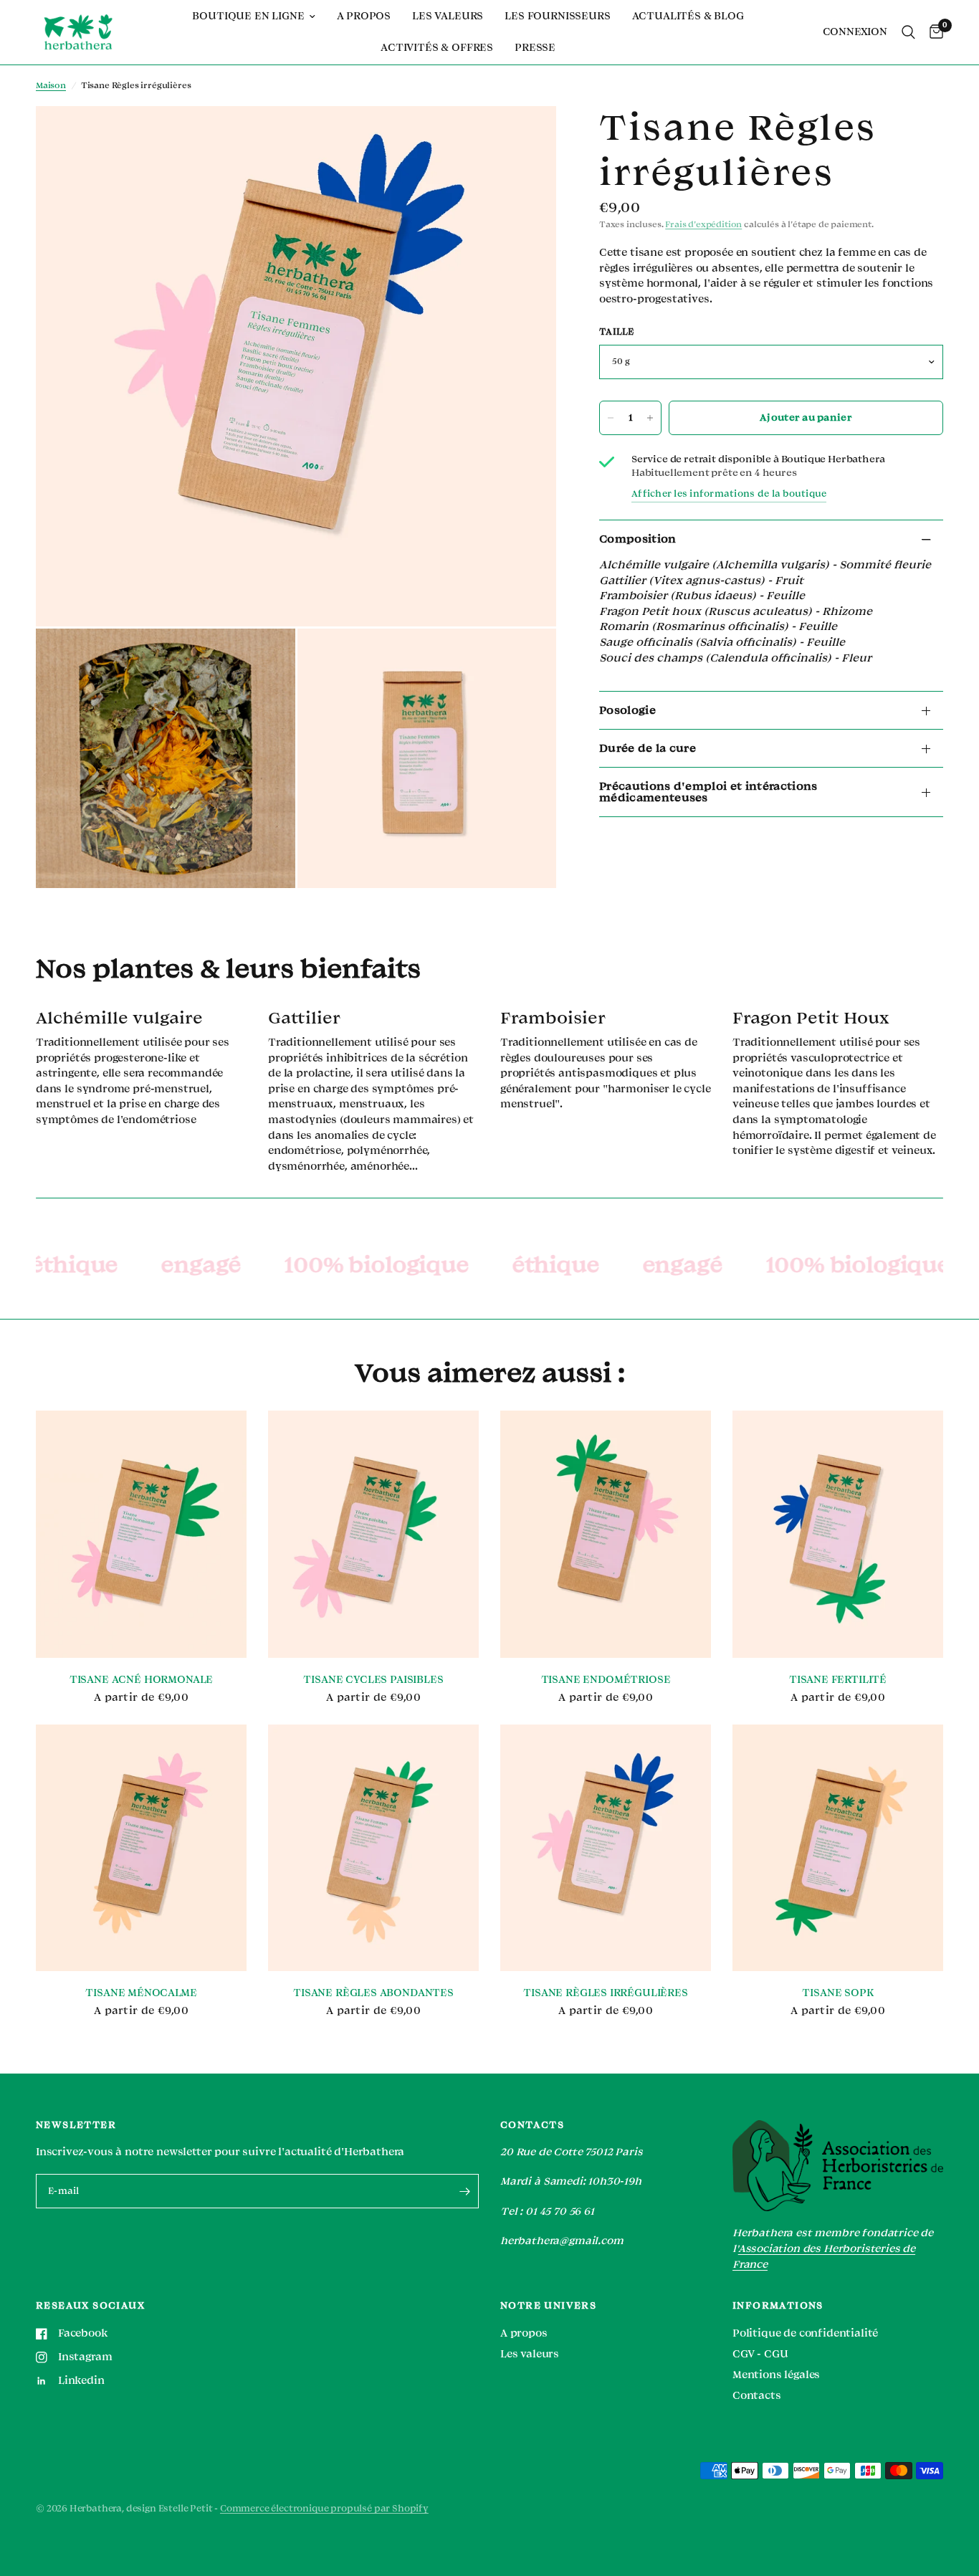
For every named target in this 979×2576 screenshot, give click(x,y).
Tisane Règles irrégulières (606, 1993)
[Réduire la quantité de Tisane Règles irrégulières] (611, 418)
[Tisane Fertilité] (838, 1534)
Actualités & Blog (688, 16)
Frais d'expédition (703, 225)
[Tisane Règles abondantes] (373, 1848)
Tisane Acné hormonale (141, 1680)
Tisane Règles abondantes (373, 1993)
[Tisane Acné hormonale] (141, 1534)
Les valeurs (448, 16)
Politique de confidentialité (805, 2333)
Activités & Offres (437, 48)
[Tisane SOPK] (838, 1848)
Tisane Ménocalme (141, 1993)
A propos (364, 16)
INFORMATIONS (778, 2306)
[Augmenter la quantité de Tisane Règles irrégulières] (650, 418)
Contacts (757, 2396)
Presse (535, 48)
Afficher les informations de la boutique (729, 494)
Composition (638, 539)
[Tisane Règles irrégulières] (606, 1848)
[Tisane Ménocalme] (141, 1848)
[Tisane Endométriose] (606, 1534)
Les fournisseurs (557, 16)
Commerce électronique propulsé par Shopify (324, 2509)
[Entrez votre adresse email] (464, 2191)
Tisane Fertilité (838, 1680)
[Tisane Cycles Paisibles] (373, 1534)
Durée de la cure (648, 748)
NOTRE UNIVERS (548, 2306)
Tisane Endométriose (606, 1680)
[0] (933, 32)
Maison (51, 86)
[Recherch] (908, 32)
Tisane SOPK (837, 1993)
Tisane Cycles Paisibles (373, 1680)
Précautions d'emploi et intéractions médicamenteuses (708, 792)
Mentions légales (776, 2375)
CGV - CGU (760, 2354)
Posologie (627, 710)
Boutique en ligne (248, 16)
